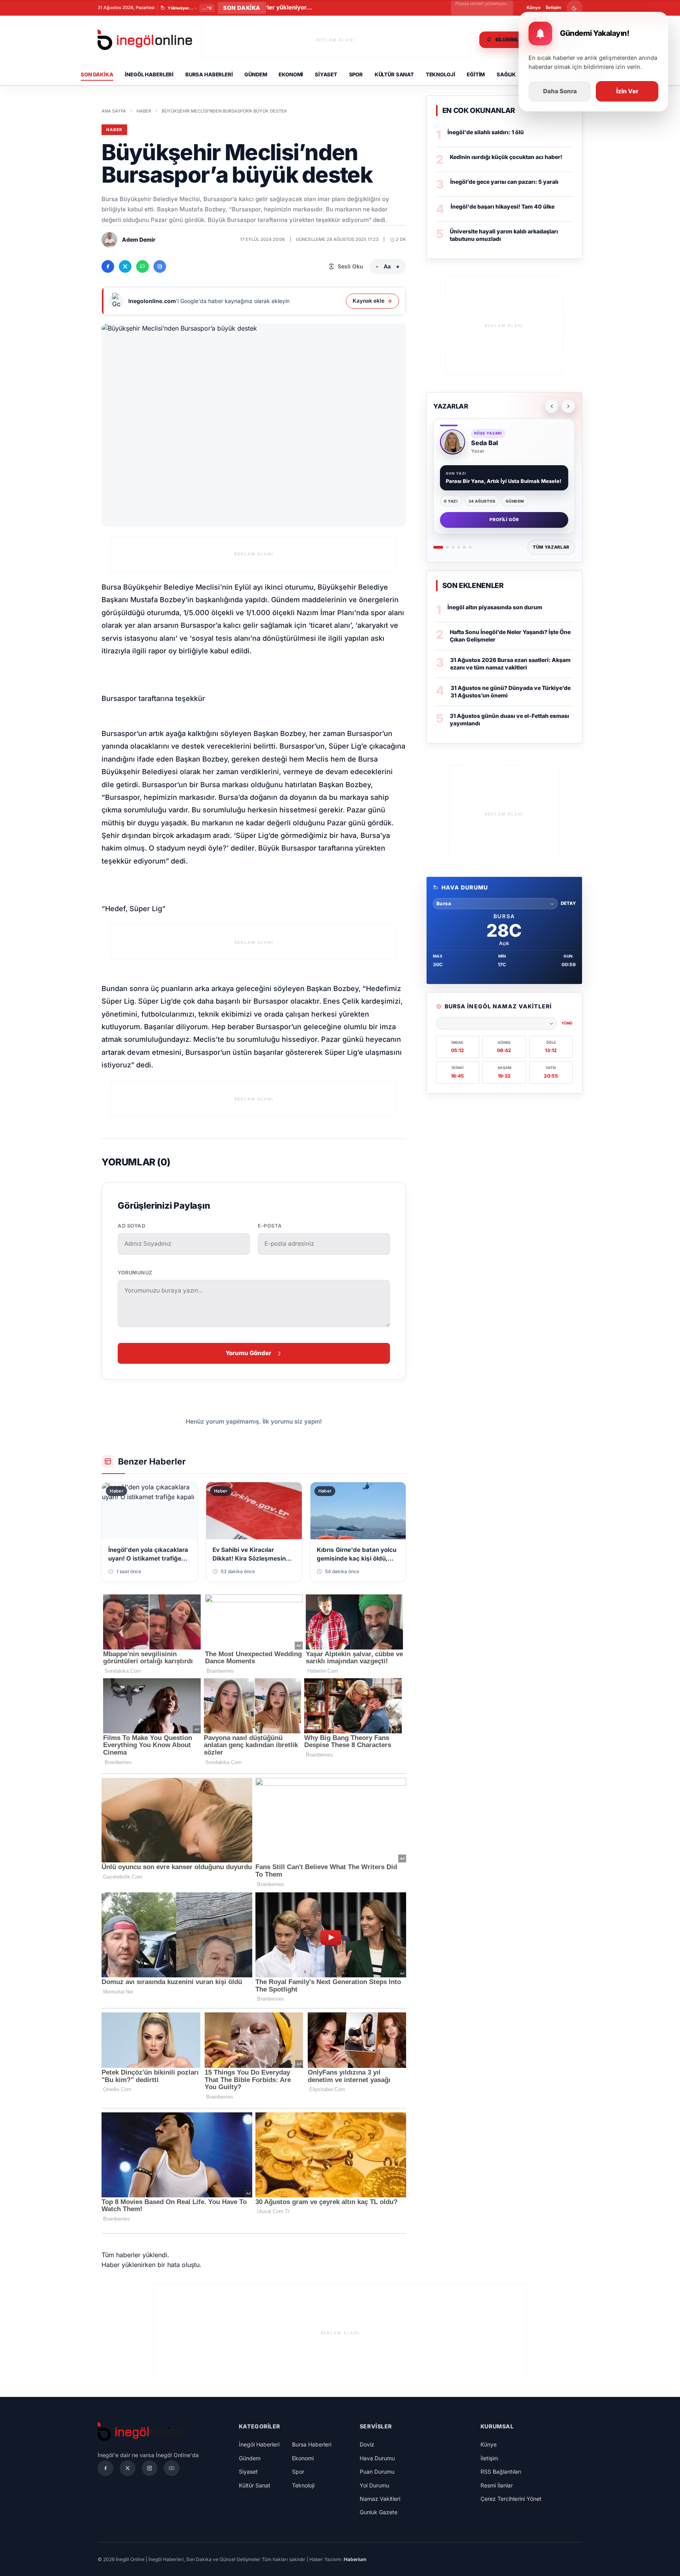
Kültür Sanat (394, 74)
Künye (534, 7)
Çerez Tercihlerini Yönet (511, 2499)
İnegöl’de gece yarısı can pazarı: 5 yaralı (504, 182)
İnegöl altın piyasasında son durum (495, 607)
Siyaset (326, 74)
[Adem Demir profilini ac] (109, 240)
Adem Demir (139, 239)
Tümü (567, 1023)
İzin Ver (627, 91)
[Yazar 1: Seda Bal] (438, 547)
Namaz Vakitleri (380, 2499)
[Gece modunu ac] (575, 8)
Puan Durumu (377, 2472)
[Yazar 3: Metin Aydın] (453, 547)
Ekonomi (291, 74)
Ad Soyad (131, 1226)
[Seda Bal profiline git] (453, 442)
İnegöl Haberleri (149, 74)
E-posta (270, 1226)
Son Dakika (97, 74)
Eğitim (476, 74)
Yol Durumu (374, 2485)
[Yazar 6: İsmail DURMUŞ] (470, 547)
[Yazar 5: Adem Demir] (464, 547)
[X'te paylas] (125, 266)
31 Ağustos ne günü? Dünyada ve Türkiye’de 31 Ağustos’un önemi (511, 692)
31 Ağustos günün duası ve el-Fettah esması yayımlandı (509, 719)
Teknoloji (441, 74)
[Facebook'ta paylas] (108, 266)
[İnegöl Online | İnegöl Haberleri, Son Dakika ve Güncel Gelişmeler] (145, 40)
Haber (144, 111)
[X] (128, 2468)
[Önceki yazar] (552, 406)
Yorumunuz (135, 1273)
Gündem (256, 74)
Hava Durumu (377, 2458)
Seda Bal (485, 443)
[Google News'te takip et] (160, 266)
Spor (356, 74)
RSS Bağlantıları (501, 2472)
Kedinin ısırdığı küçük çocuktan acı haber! (506, 157)
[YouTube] (172, 2468)
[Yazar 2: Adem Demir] (447, 547)
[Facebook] (105, 2468)
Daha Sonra (560, 91)
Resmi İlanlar (497, 2485)
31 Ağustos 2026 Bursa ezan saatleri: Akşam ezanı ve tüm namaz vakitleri (510, 664)
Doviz (367, 2444)
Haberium (355, 2559)
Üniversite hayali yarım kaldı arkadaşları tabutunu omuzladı (504, 235)
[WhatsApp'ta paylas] (142, 266)
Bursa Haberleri (209, 74)
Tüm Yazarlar (551, 547)
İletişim (553, 7)
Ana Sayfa (114, 111)
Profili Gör (504, 520)
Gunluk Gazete (379, 2512)
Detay (568, 903)
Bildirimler (510, 40)
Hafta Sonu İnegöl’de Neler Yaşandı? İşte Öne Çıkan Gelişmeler (510, 636)
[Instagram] (150, 2468)
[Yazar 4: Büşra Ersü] (459, 547)
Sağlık (506, 74)
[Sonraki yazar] (568, 406)
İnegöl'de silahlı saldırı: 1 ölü (486, 132)
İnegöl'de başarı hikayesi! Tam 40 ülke (503, 206)
